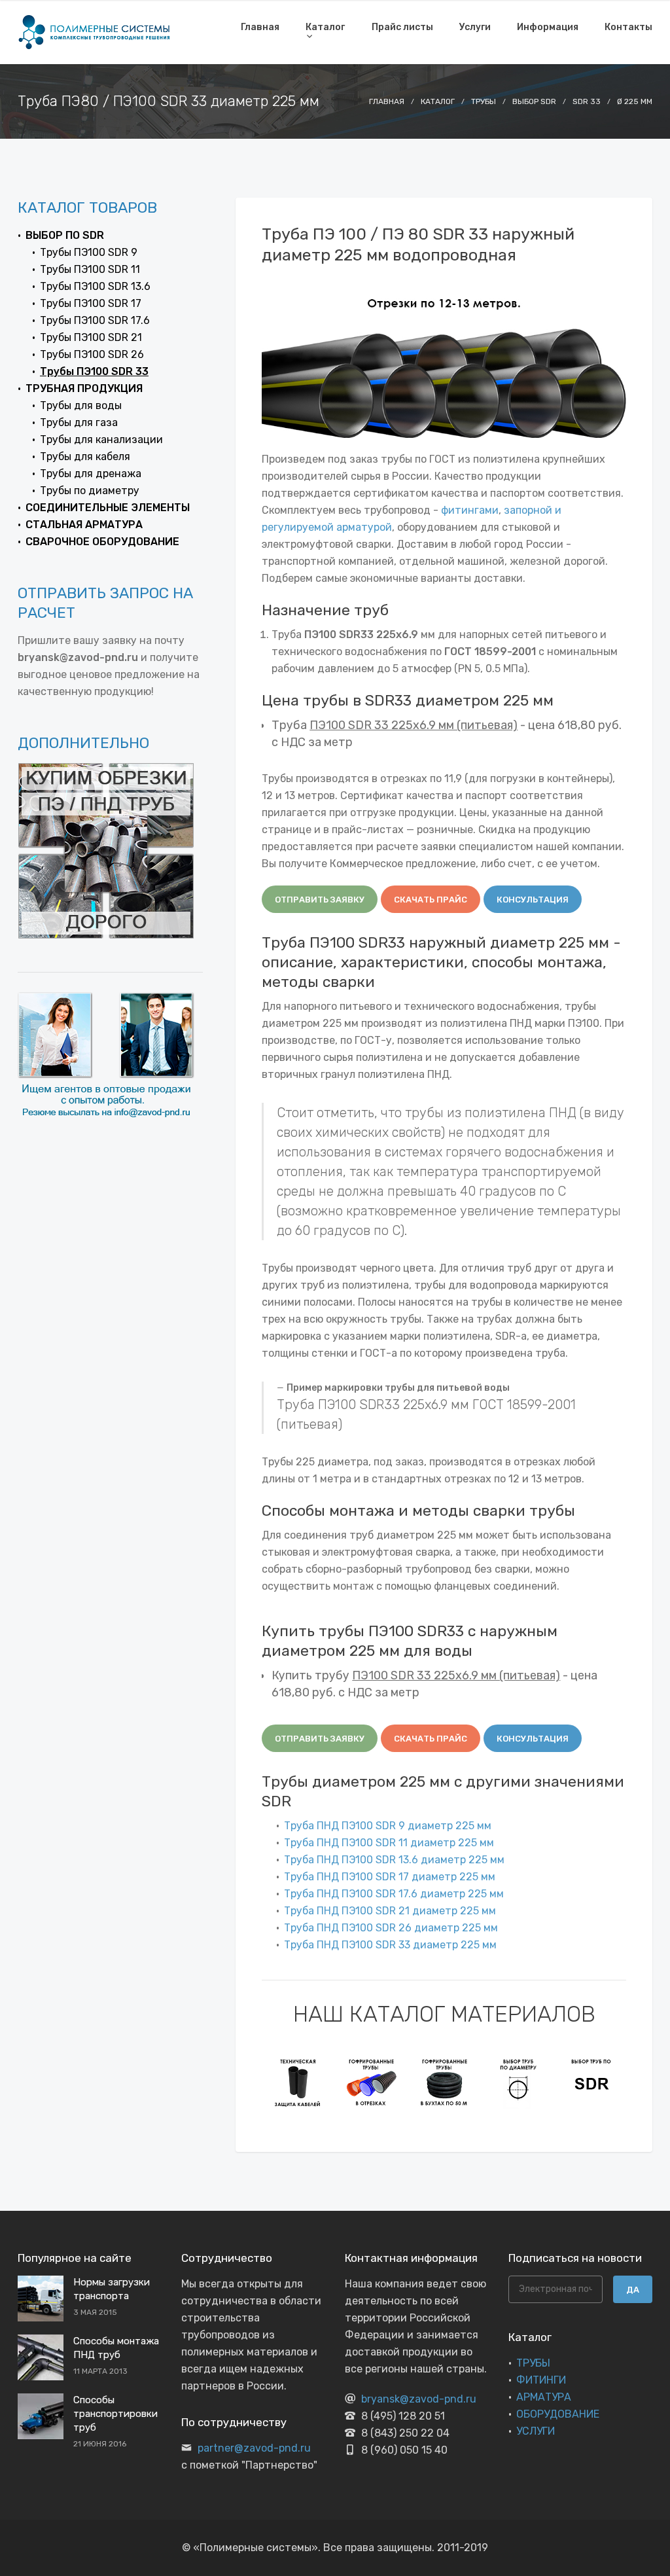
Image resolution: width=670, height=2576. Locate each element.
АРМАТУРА (544, 2397)
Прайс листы (402, 27)
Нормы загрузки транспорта (112, 2289)
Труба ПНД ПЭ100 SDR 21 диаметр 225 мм (390, 1911)
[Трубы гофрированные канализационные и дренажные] (372, 2082)
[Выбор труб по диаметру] (518, 2082)
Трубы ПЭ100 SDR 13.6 (95, 286)
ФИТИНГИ (541, 2380)
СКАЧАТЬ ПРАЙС (431, 900)
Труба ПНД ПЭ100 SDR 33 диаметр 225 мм (390, 1945)
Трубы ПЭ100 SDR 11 (90, 269)
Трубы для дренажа (91, 474)
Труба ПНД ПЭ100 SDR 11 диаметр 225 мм (389, 1843)
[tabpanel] (298, 2082)
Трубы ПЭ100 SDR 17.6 (95, 320)
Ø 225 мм (635, 101)
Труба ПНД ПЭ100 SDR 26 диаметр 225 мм (391, 1928)
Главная (260, 27)
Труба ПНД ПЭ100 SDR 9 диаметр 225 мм (388, 1826)
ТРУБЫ (533, 2363)
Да (633, 2290)
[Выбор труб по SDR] (591, 2082)
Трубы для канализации (101, 439)
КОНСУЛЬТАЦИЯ (533, 900)
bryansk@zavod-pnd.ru (419, 2399)
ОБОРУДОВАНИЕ (558, 2414)
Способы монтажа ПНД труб (116, 2348)
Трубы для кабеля (85, 456)
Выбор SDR (534, 101)
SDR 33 (587, 101)
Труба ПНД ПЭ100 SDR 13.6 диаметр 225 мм (394, 1860)
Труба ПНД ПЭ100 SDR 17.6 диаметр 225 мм (394, 1894)
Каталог (325, 27)
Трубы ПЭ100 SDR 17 (91, 303)
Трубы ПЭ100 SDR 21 (91, 337)
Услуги (475, 27)
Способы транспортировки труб (115, 2414)
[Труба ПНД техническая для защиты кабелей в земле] (298, 2082)
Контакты (628, 27)
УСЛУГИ (536, 2431)
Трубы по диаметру (90, 491)
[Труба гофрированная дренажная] (445, 2082)
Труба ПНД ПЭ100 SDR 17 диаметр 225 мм (390, 1877)
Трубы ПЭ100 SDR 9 (89, 252)
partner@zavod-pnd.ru (254, 2448)
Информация (548, 27)
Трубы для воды (81, 405)
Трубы (484, 101)
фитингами (470, 510)
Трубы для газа (79, 422)
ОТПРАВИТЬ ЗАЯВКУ (320, 900)
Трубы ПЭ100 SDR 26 (92, 354)
